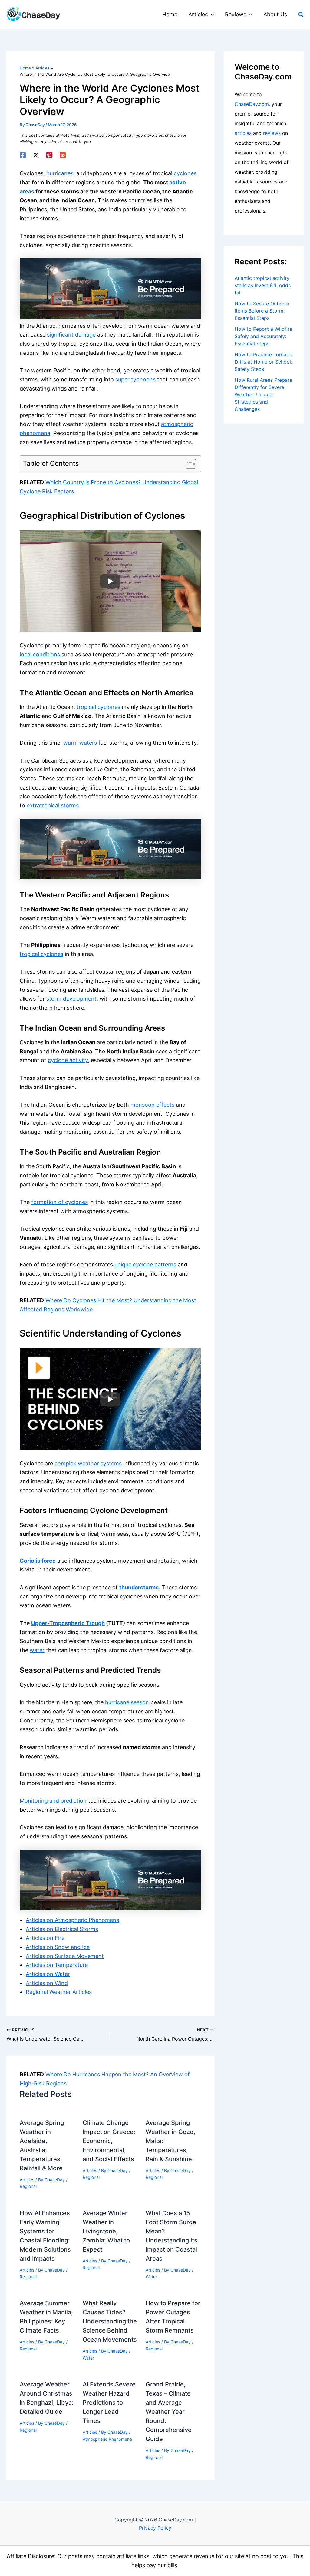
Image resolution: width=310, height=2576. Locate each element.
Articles (27, 2180)
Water (151, 2277)
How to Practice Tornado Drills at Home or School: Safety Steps (264, 362)
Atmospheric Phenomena (107, 2439)
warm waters (80, 743)
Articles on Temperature (57, 1965)
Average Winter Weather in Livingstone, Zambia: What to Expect (106, 2231)
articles (243, 133)
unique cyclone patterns (145, 1265)
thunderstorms (139, 1587)
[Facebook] (23, 155)
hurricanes (60, 173)
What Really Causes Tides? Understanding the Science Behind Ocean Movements (110, 2321)
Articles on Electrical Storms (62, 1929)
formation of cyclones (59, 1202)
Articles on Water (48, 1974)
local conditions (40, 654)
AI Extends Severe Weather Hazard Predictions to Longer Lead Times (109, 2403)
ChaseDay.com (252, 104)
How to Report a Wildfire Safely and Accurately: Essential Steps (263, 336)
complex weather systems (88, 1463)
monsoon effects (152, 1105)
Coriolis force (38, 1561)
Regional (28, 2186)
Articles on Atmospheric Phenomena (73, 1920)
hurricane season (127, 1702)
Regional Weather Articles (59, 1992)
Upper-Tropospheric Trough (68, 1623)
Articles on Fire (45, 1938)
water (37, 1650)
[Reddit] (63, 155)
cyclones (185, 173)
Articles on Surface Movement (65, 1956)
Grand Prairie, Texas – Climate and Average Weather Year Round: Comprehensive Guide (169, 2412)
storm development (71, 999)
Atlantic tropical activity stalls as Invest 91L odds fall (263, 285)
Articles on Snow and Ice (58, 1947)
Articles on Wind (47, 1983)
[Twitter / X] (36, 155)
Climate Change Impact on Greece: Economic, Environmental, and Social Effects (109, 2141)
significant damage (71, 335)
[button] (211, 15)
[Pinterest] (49, 155)
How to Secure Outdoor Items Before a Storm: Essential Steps (262, 311)
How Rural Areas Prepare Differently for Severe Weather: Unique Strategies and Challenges (263, 394)
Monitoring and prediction (53, 1801)
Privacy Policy (155, 2528)
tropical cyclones (98, 707)
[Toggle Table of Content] (188, 464)
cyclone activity (68, 1060)
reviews (272, 133)
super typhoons (135, 379)
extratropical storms (53, 805)
